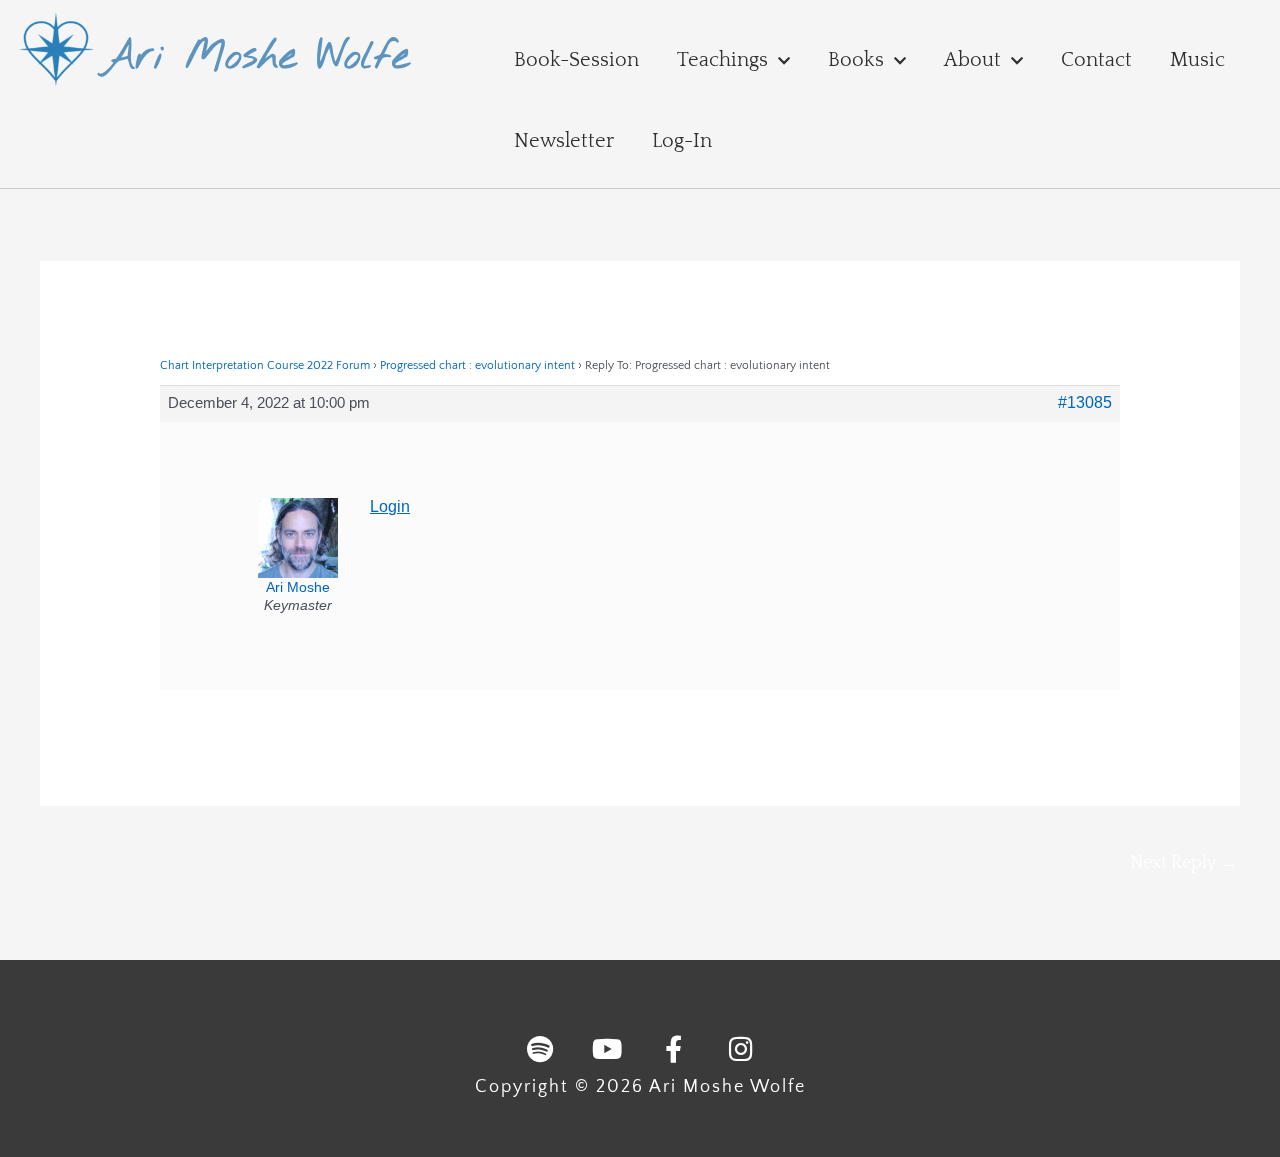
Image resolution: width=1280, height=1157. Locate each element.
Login (390, 506)
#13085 (1085, 402)
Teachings (722, 60)
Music (1197, 60)
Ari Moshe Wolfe (255, 57)
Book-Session (576, 60)
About (972, 60)
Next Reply (1184, 863)
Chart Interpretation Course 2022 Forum (265, 365)
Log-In (682, 141)
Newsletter (564, 141)
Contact (1096, 60)
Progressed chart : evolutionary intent (477, 365)
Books (856, 60)
